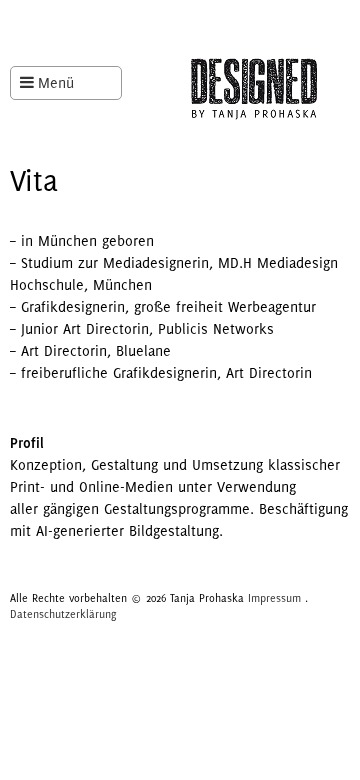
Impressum (274, 598)
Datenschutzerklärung (63, 614)
